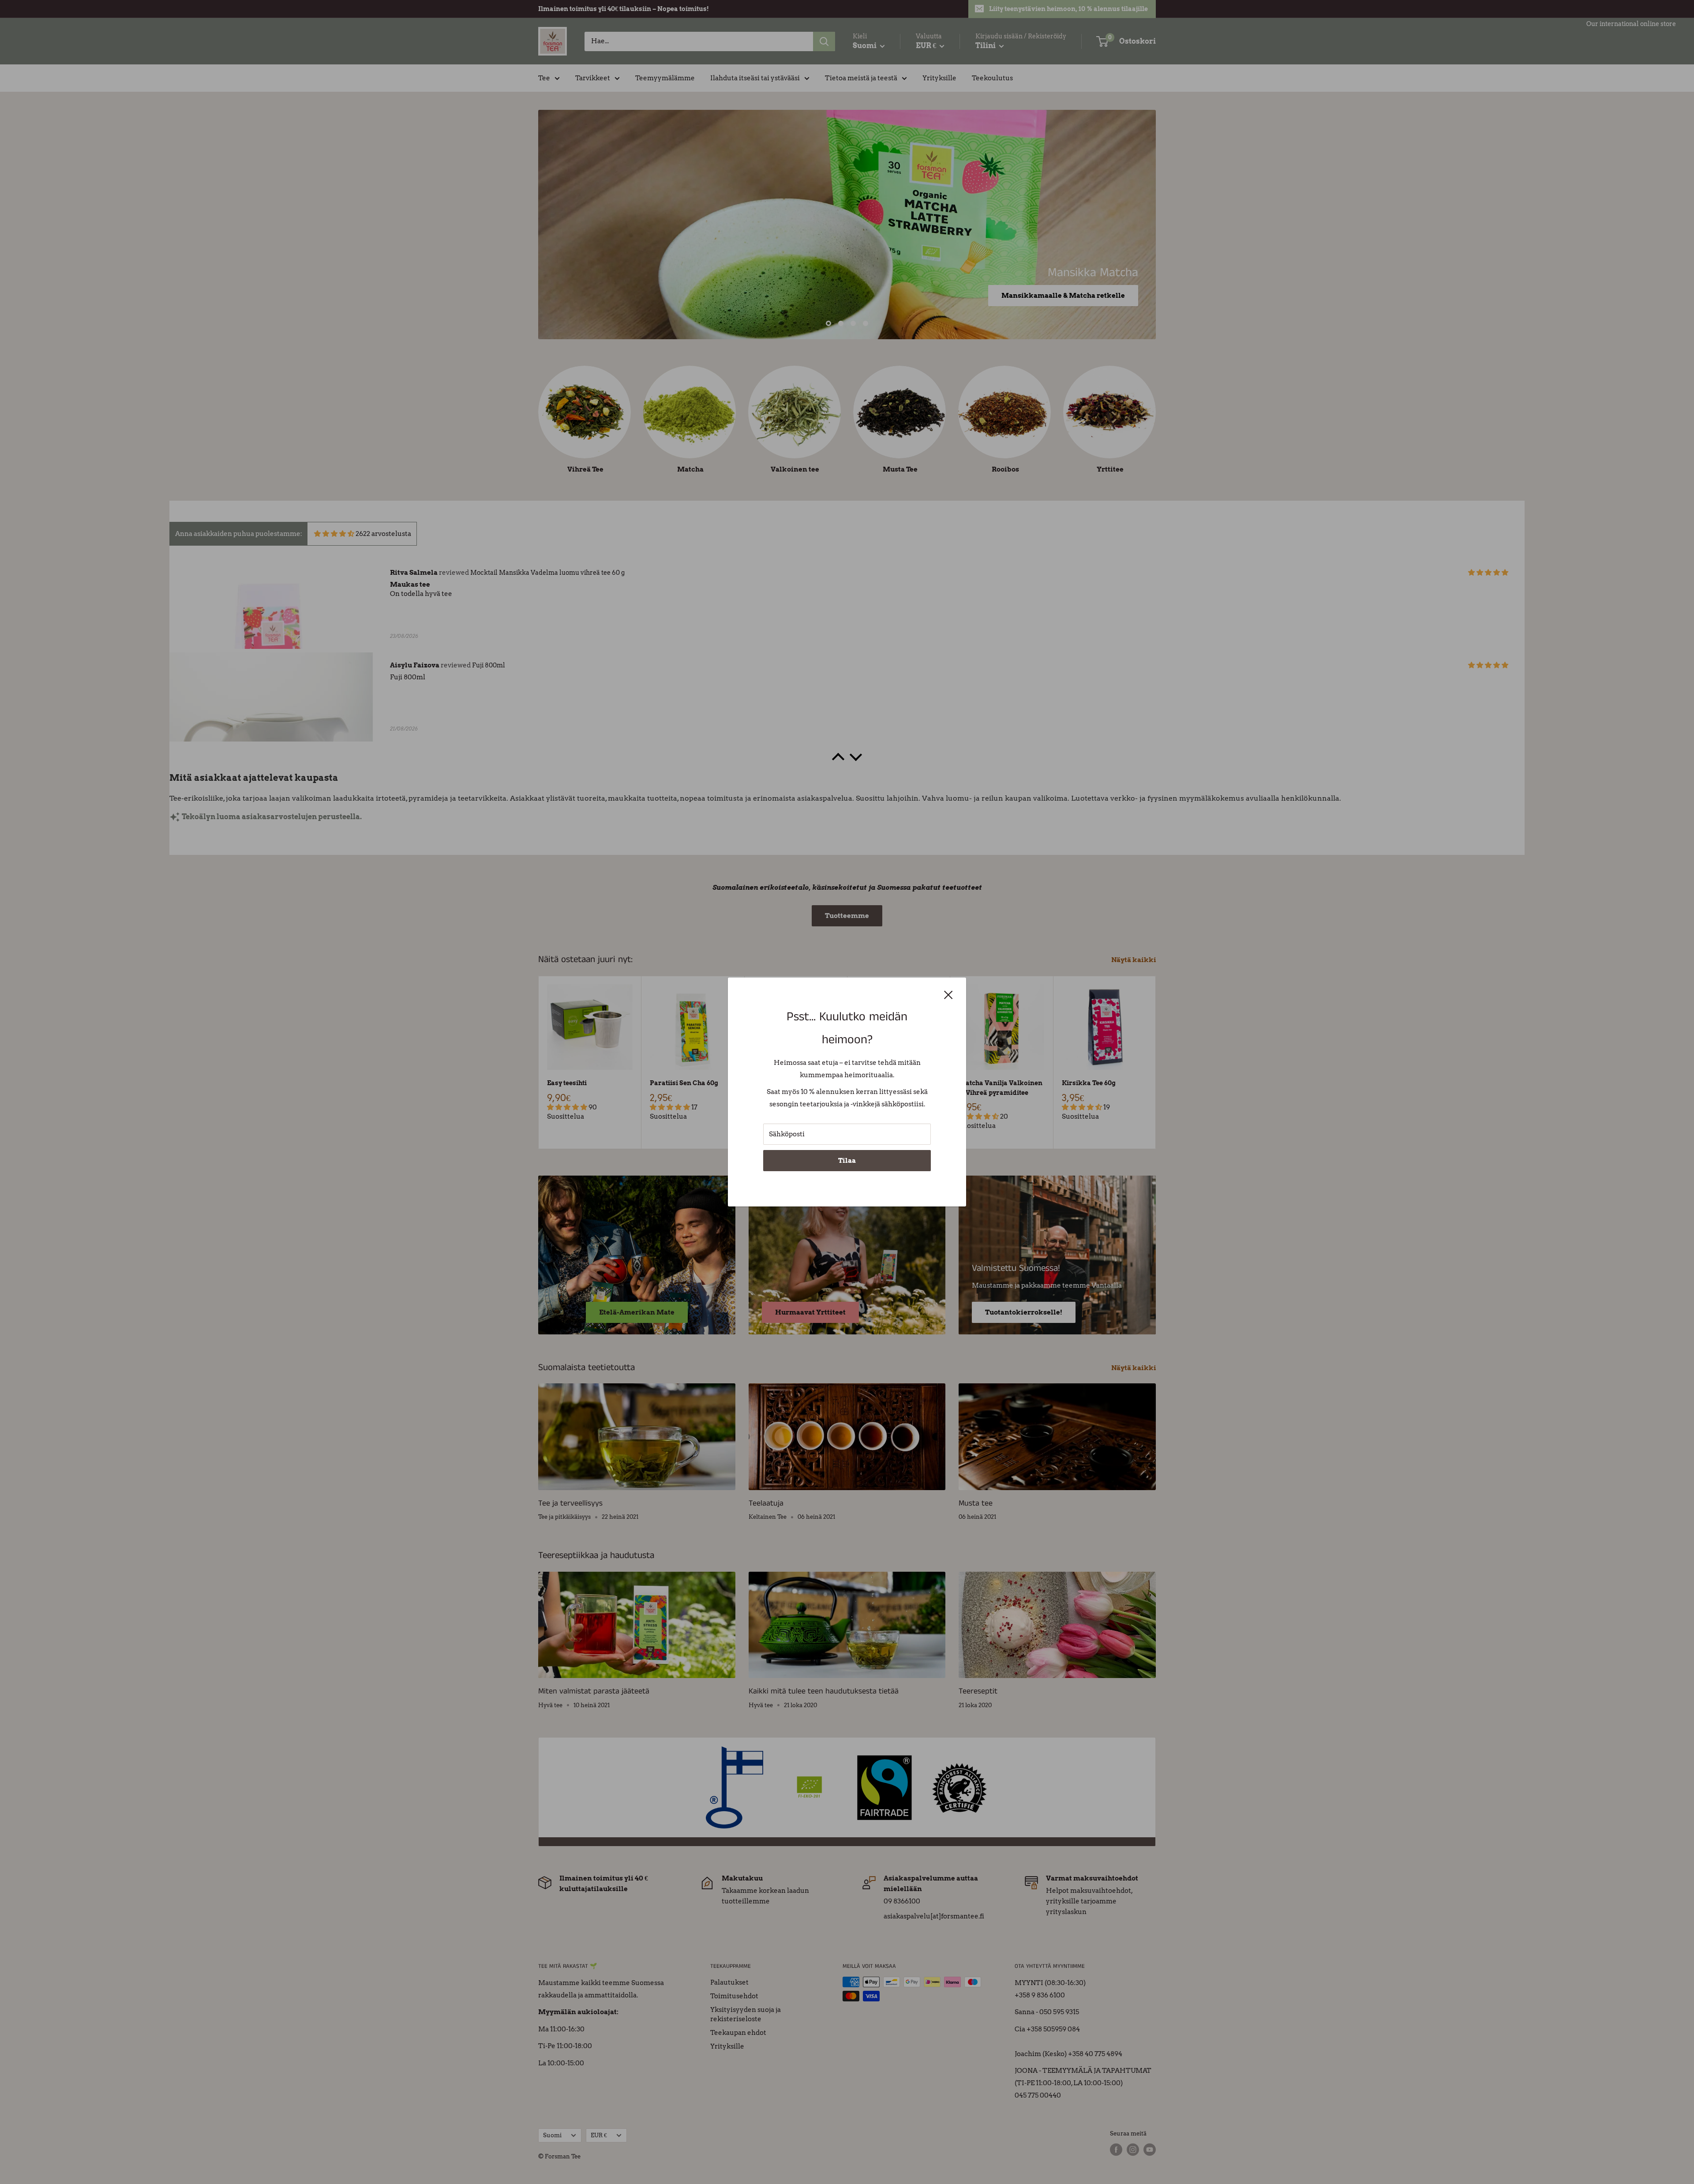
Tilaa (847, 1161)
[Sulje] (948, 994)
